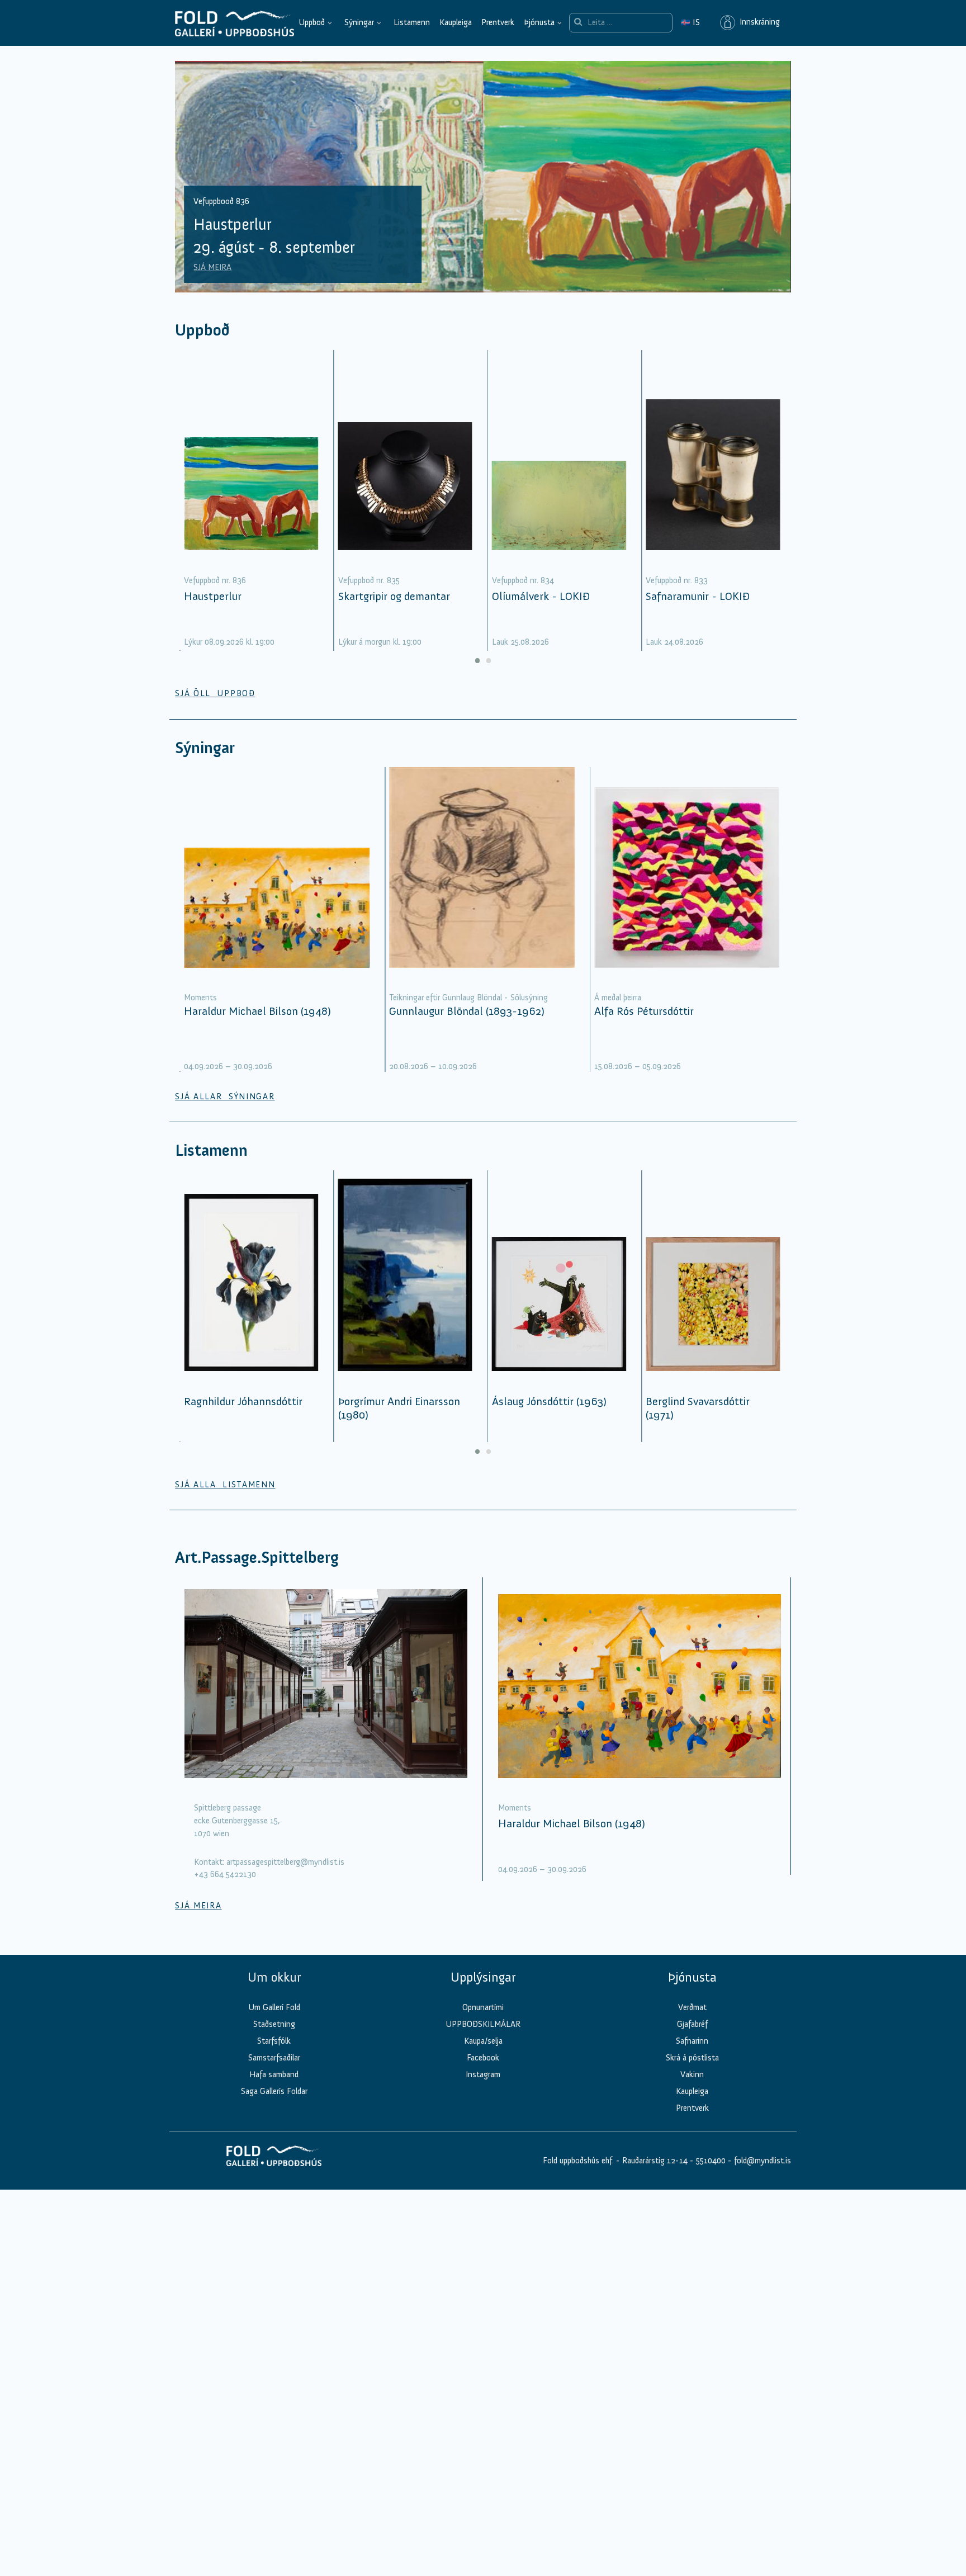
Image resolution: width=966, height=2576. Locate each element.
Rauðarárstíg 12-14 (654, 2161)
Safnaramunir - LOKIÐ (698, 596)
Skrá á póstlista (692, 2058)
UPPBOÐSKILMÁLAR (483, 2024)
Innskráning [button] (757, 22)
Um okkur (274, 1977)
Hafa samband (274, 2074)
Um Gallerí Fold (274, 2007)
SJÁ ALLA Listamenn (225, 1485)
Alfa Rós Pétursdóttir (644, 1011)
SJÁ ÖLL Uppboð (215, 693)
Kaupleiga (456, 22)
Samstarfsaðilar (274, 2058)
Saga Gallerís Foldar (274, 2091)
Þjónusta (539, 22)
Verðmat (692, 2007)
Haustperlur (213, 596)
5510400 (711, 2161)
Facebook (483, 2058)
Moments (200, 998)
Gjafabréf (692, 2024)
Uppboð (312, 22)
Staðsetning (274, 2024)
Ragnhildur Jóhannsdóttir (243, 1401)
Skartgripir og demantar (394, 596)
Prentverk (498, 22)
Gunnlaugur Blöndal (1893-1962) (467, 1011)
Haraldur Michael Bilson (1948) (257, 1011)
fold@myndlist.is (763, 2161)
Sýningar (359, 22)
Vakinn (692, 2074)
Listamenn (412, 22)
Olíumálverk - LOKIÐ (541, 596)
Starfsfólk (274, 2041)
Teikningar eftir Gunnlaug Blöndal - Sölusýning (468, 998)
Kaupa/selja (483, 2041)
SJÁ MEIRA (212, 267)
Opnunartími (483, 2007)
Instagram (483, 2074)
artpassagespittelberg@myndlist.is (285, 1862)
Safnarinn (692, 2041)
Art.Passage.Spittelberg (257, 1558)
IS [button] (690, 22)
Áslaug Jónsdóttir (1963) (549, 1401)
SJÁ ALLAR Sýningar (225, 1096)
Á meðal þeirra (618, 998)
